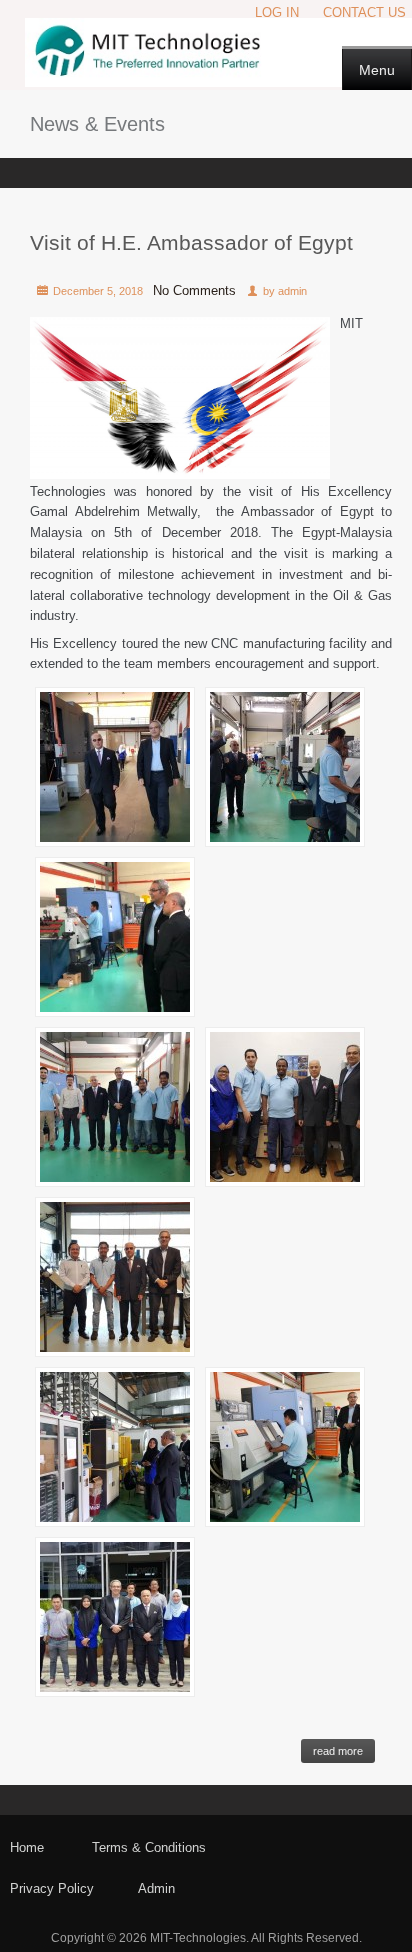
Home (27, 1847)
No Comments (194, 290)
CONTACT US (364, 12)
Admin (156, 1888)
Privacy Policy (52, 1888)
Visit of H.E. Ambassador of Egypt (191, 242)
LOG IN (277, 12)
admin (292, 291)
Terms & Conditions (149, 1847)
